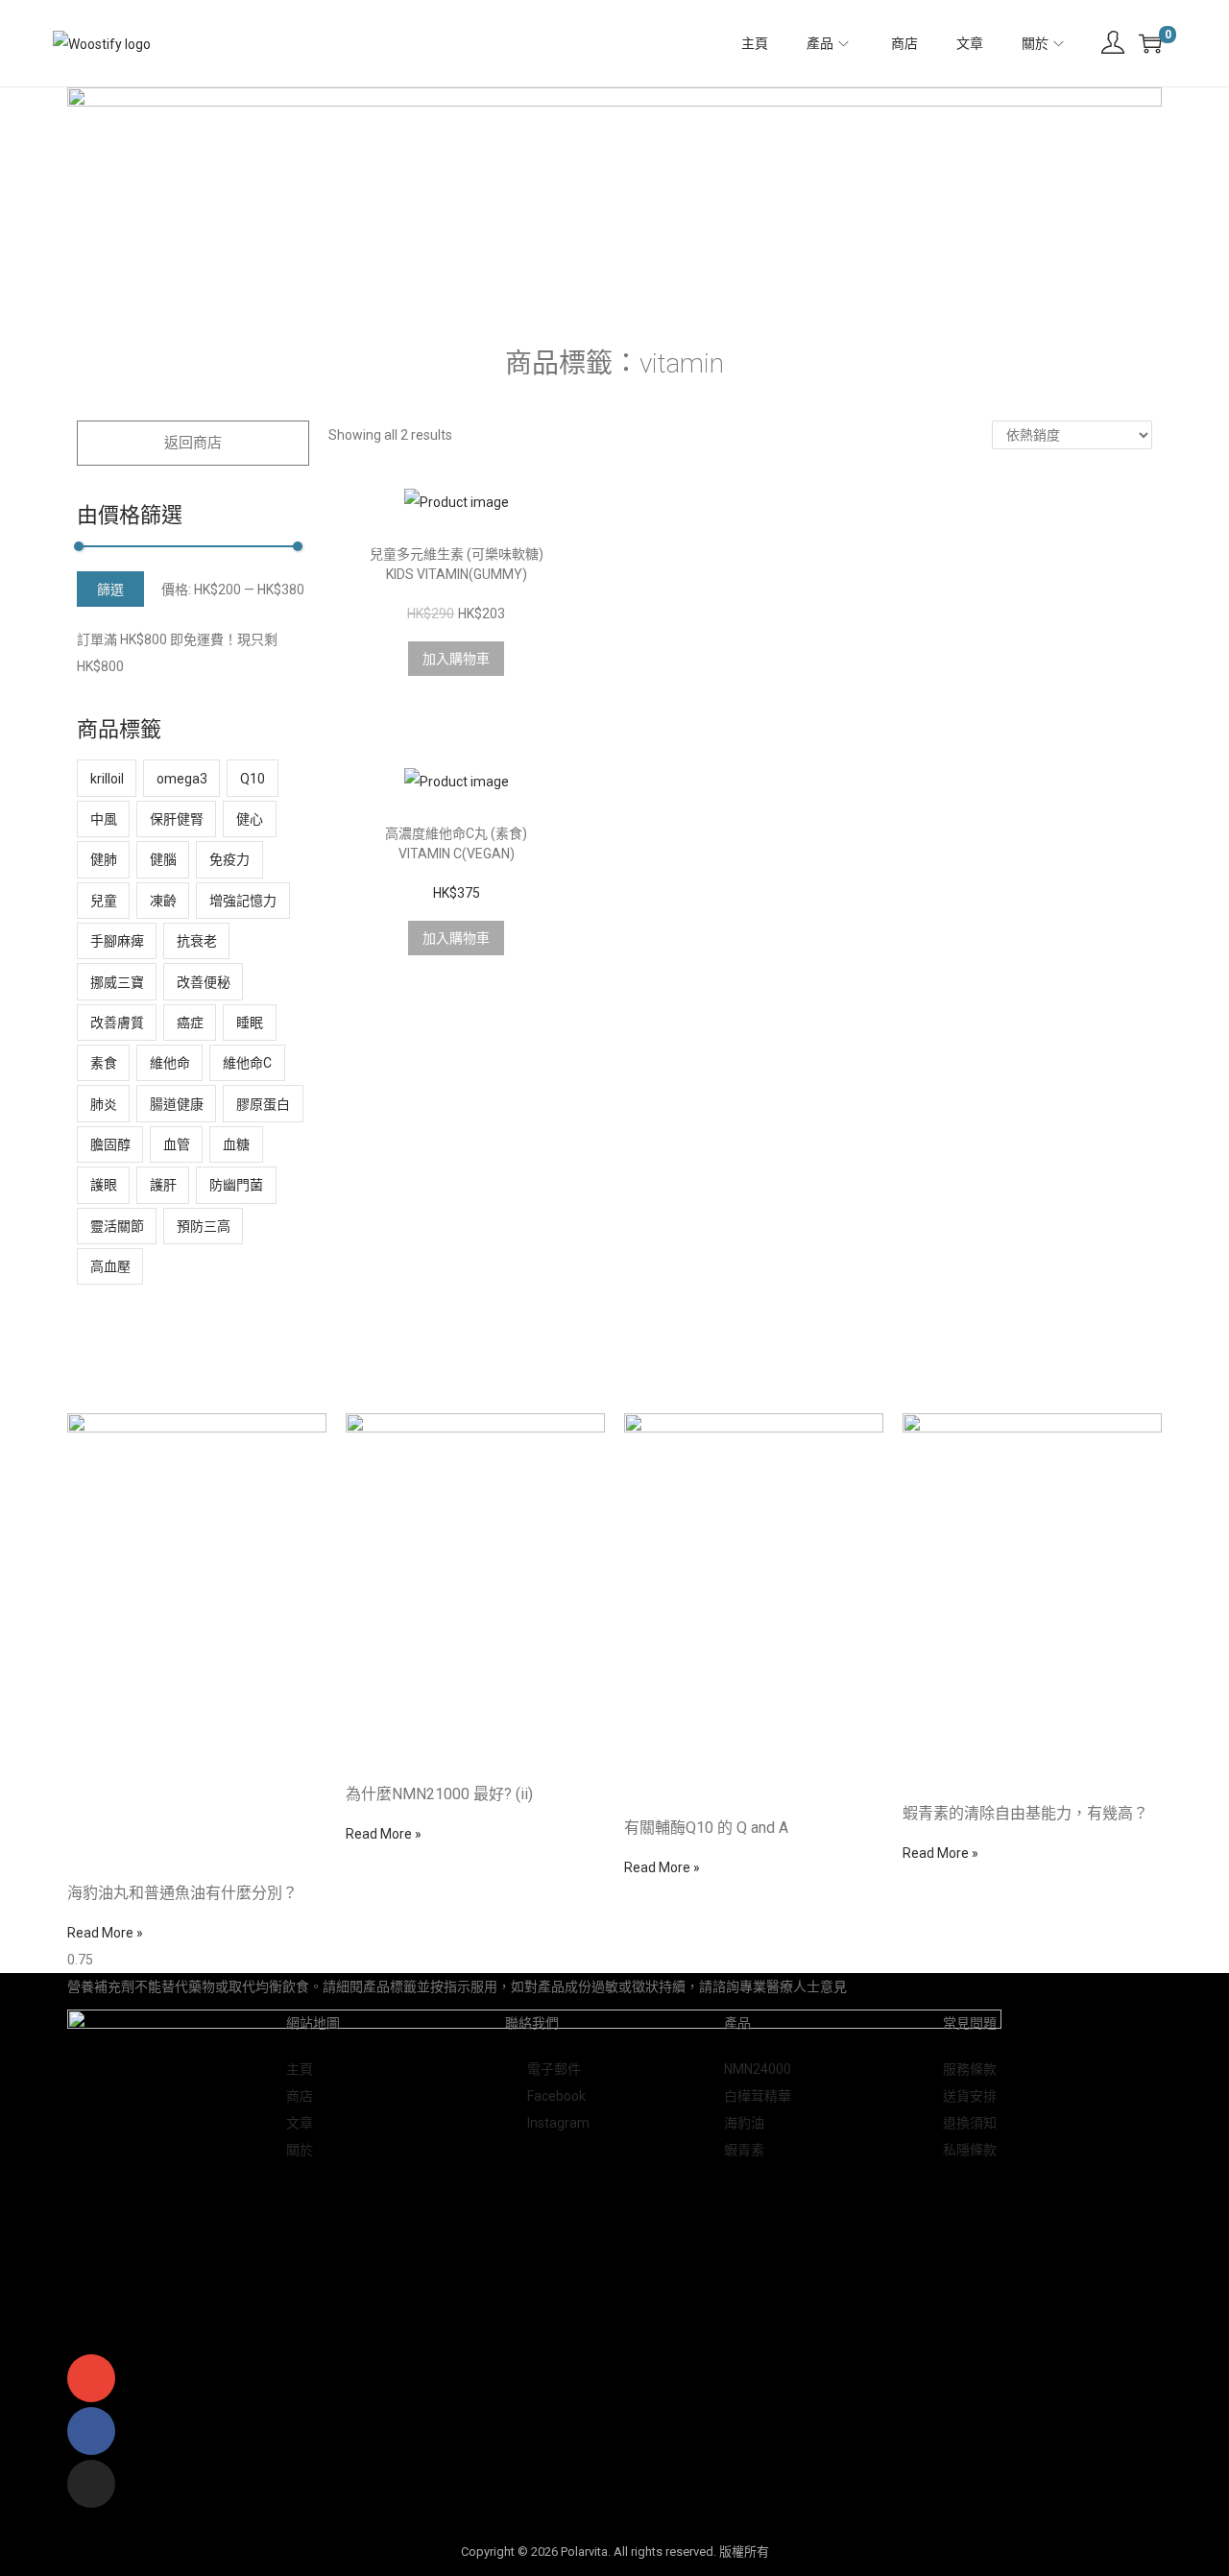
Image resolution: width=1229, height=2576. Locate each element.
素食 (104, 1063)
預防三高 (204, 1226)
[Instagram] (91, 2484)
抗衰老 (197, 941)
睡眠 (250, 1023)
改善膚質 (117, 1023)
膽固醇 (110, 1144)
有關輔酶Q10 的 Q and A (706, 1828)
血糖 (236, 1144)
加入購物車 (456, 659)
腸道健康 (177, 1104)
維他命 (170, 1063)
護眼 (104, 1185)
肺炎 (104, 1104)
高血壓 (110, 1266)
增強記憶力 (243, 901)
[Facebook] (91, 2431)
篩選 (110, 590)
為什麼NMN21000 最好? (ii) (439, 1794)
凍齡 (163, 901)
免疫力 (229, 859)
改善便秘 (204, 982)
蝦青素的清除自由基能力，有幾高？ (1025, 1813)
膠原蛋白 (263, 1104)
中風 (104, 819)
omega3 (182, 779)
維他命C (247, 1063)
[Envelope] (91, 2378)
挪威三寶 (117, 982)
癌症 (190, 1023)
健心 (250, 819)
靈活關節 (117, 1226)
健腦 (163, 859)
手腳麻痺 (117, 941)
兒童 (104, 901)
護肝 (163, 1185)
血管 (177, 1144)
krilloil (107, 779)
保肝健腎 (177, 819)
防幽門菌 (236, 1185)
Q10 (253, 779)
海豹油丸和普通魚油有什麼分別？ (182, 1893)
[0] (1150, 43)
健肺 (104, 859)
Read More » (105, 1933)
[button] (193, 443)
